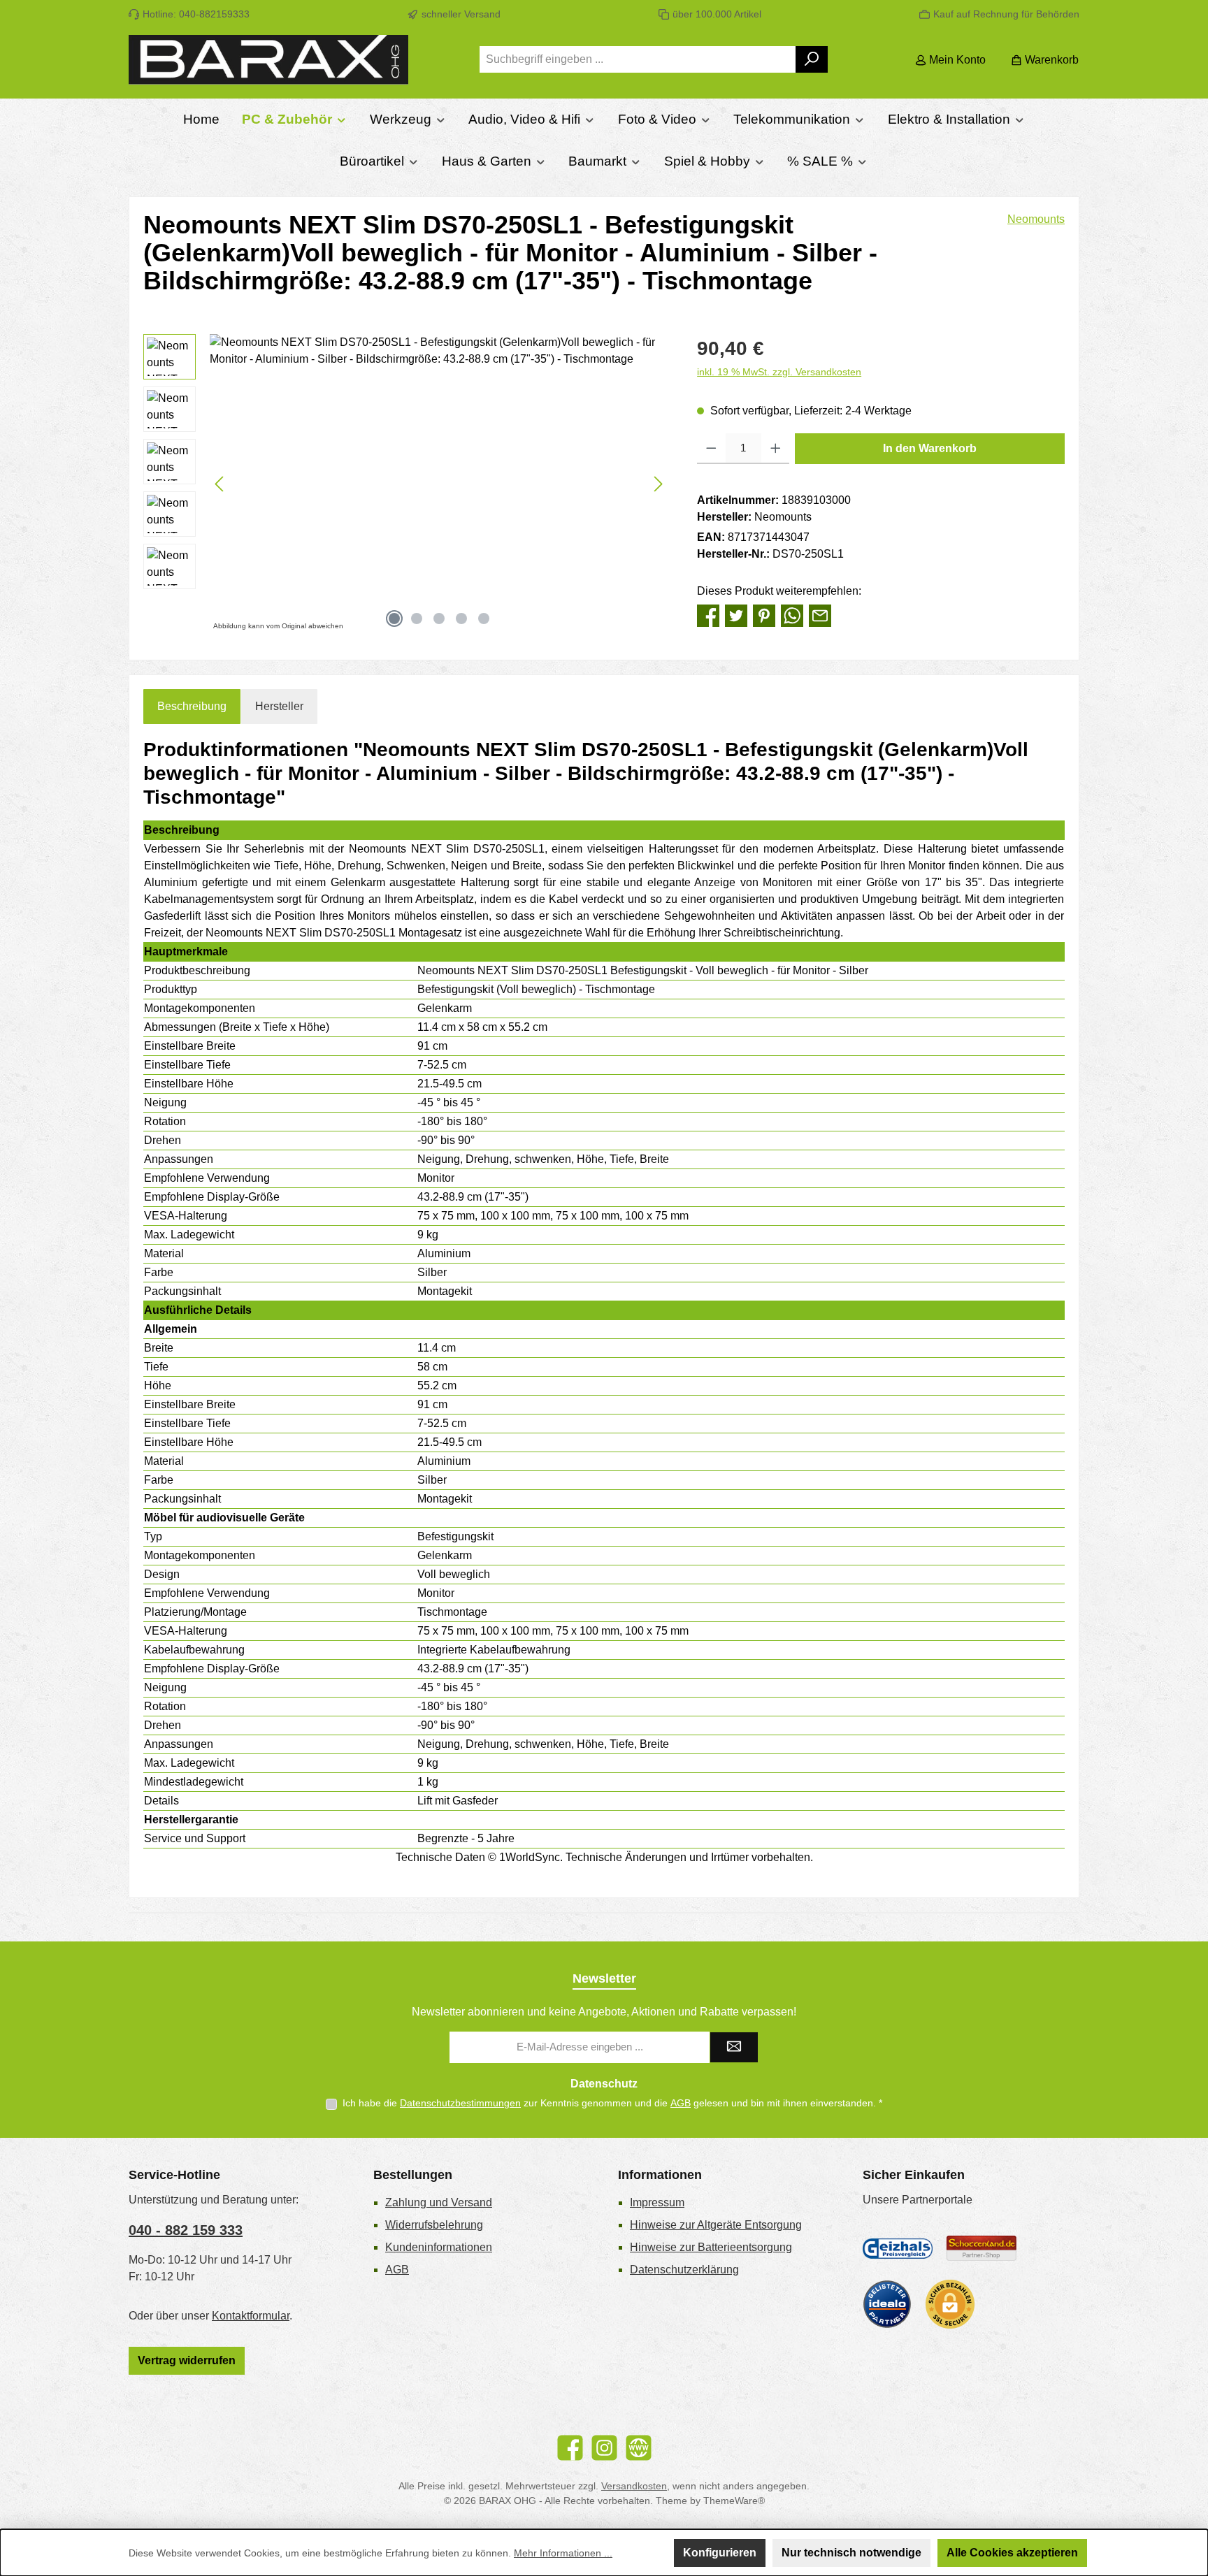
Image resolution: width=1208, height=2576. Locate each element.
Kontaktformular (251, 2316)
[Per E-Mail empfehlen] (820, 615)
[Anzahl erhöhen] (776, 449)
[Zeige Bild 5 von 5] (484, 618)
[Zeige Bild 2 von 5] (417, 618)
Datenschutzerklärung (684, 2270)
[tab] (192, 707)
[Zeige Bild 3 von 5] (439, 618)
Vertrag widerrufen (187, 2360)
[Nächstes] (658, 484)
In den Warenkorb (930, 448)
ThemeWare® (734, 2501)
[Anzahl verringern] (711, 449)
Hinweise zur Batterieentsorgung (711, 2247)
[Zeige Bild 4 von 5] (461, 618)
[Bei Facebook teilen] (708, 615)
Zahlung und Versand (439, 2202)
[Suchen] (812, 59)
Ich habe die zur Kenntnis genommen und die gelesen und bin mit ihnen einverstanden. (612, 2103)
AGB (681, 2103)
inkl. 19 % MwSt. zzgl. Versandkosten (779, 372)
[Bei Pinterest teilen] (764, 615)
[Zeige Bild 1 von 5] (394, 618)
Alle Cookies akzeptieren (1012, 2553)
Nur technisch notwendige (851, 2553)
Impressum (657, 2202)
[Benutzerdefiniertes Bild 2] (981, 2249)
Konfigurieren (720, 2553)
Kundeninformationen (439, 2247)
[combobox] (638, 59)
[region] (406, 484)
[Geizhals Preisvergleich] (898, 2248)
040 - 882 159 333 (186, 2230)
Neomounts (1036, 219)
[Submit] (734, 2047)
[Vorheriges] (220, 484)
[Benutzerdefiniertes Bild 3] (887, 2304)
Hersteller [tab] (279, 706)
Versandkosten (634, 2486)
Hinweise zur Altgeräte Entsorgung (716, 2225)
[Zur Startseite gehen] (268, 60)
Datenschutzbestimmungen (460, 2103)
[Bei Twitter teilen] (736, 615)
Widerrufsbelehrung (434, 2225)
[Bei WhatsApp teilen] (792, 615)
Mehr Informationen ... (563, 2553)
